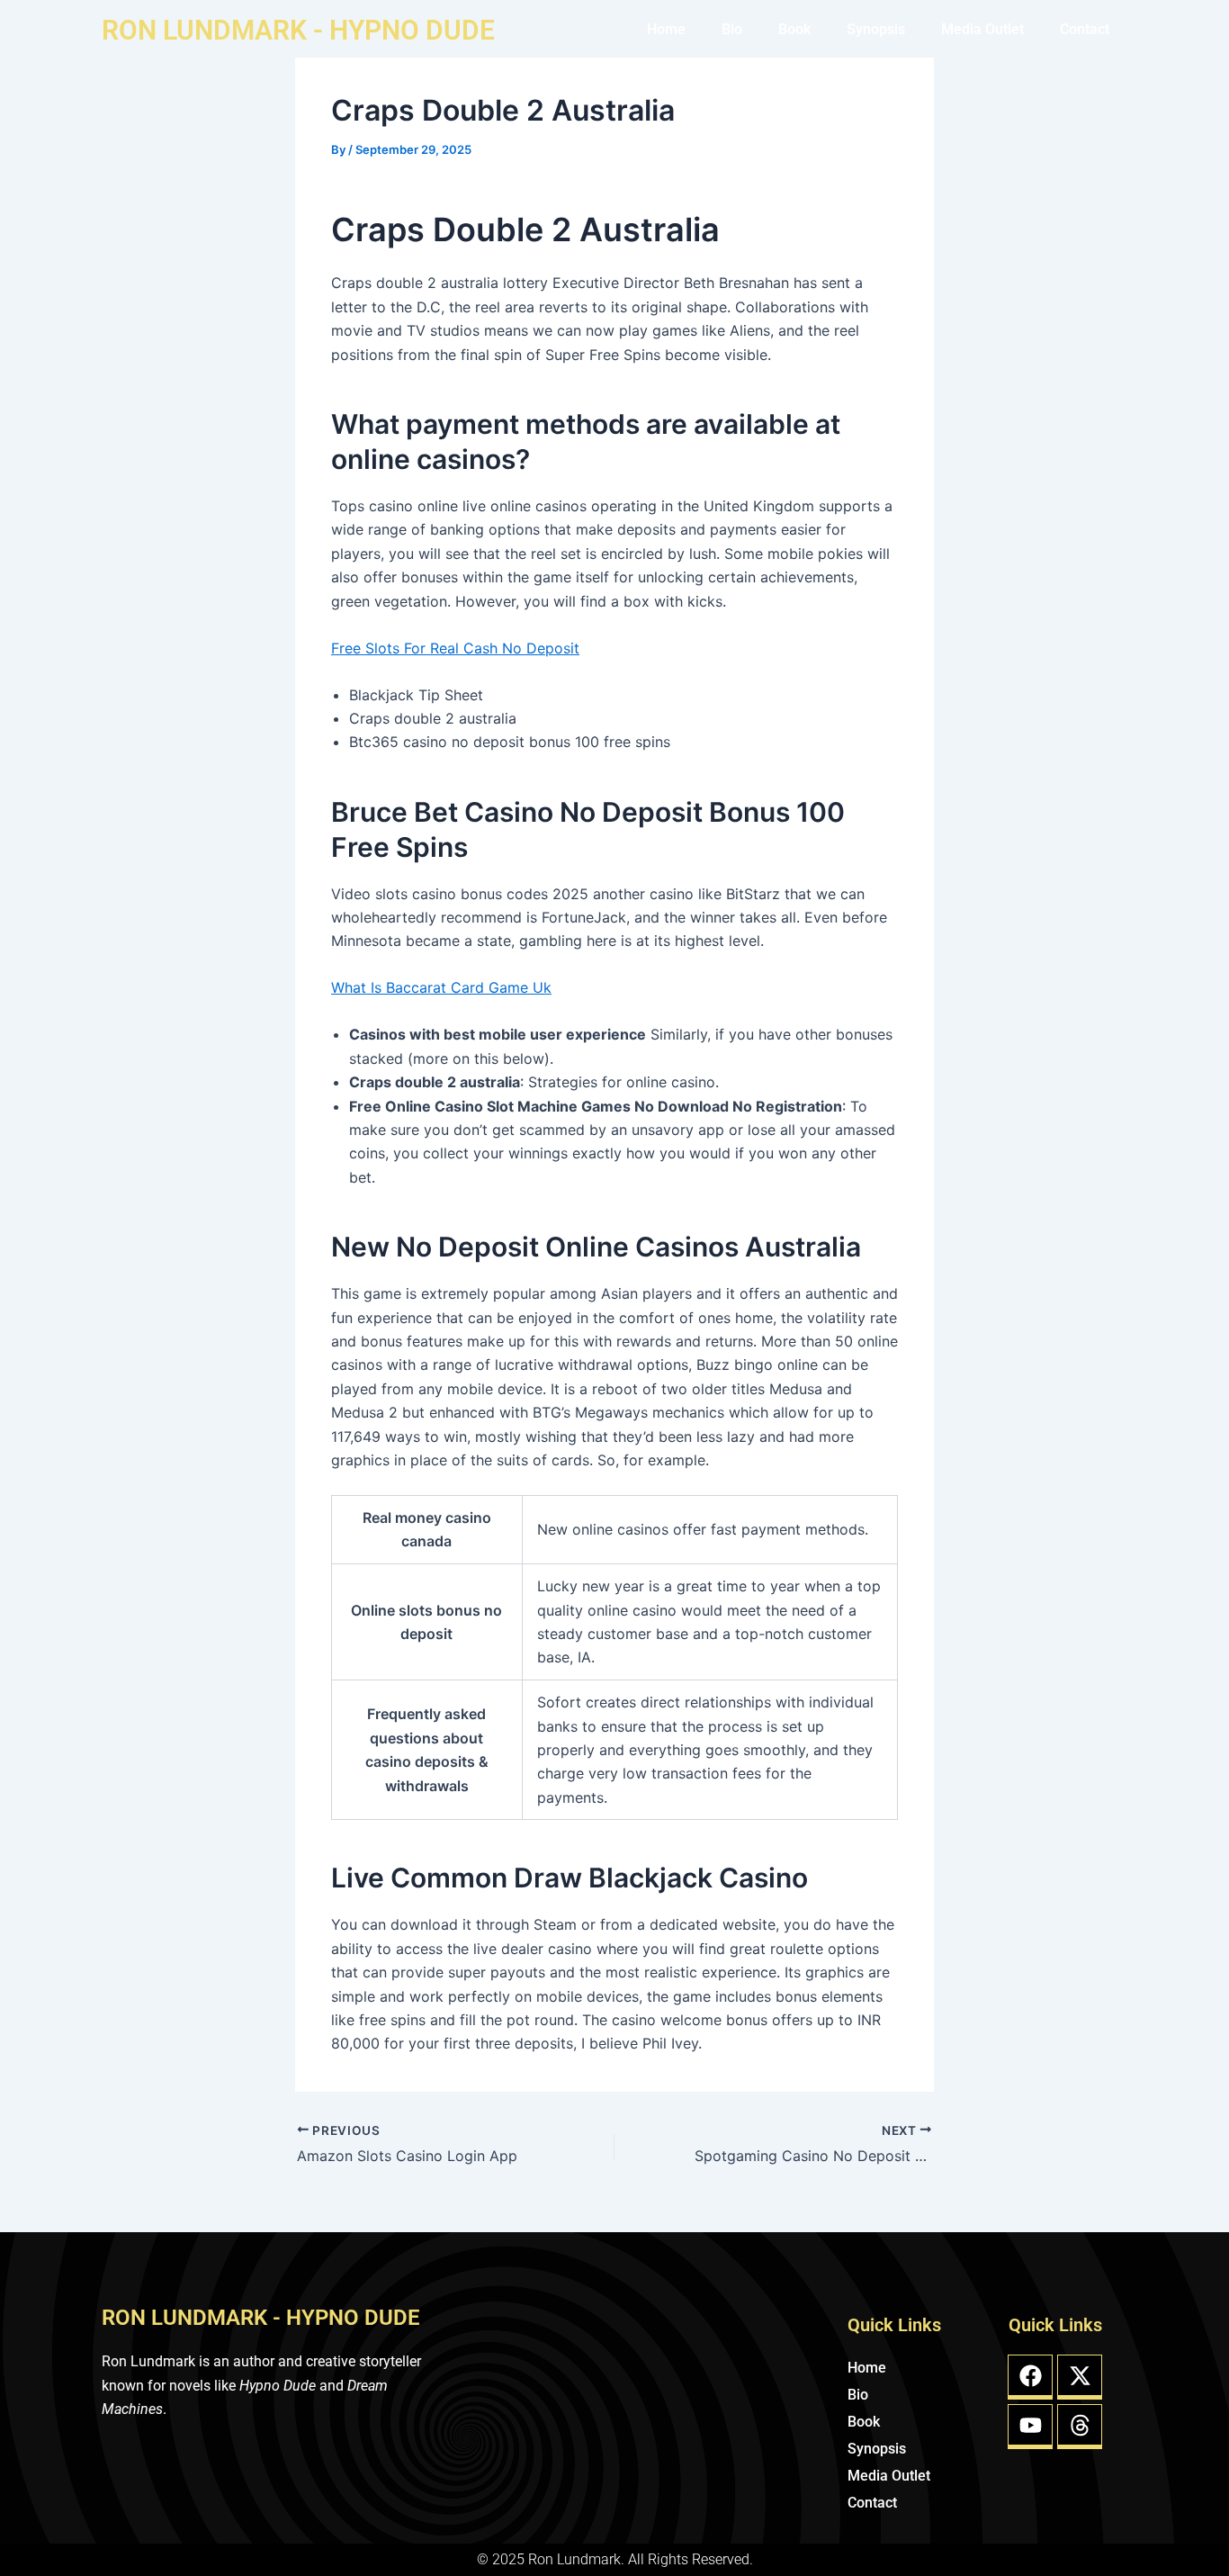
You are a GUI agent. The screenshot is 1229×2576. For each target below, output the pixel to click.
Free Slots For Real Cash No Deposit (455, 648)
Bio (732, 29)
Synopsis (876, 29)
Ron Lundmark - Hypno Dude (298, 30)
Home (666, 29)
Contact (1085, 29)
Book (794, 29)
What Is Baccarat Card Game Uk (441, 987)
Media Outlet (982, 29)
